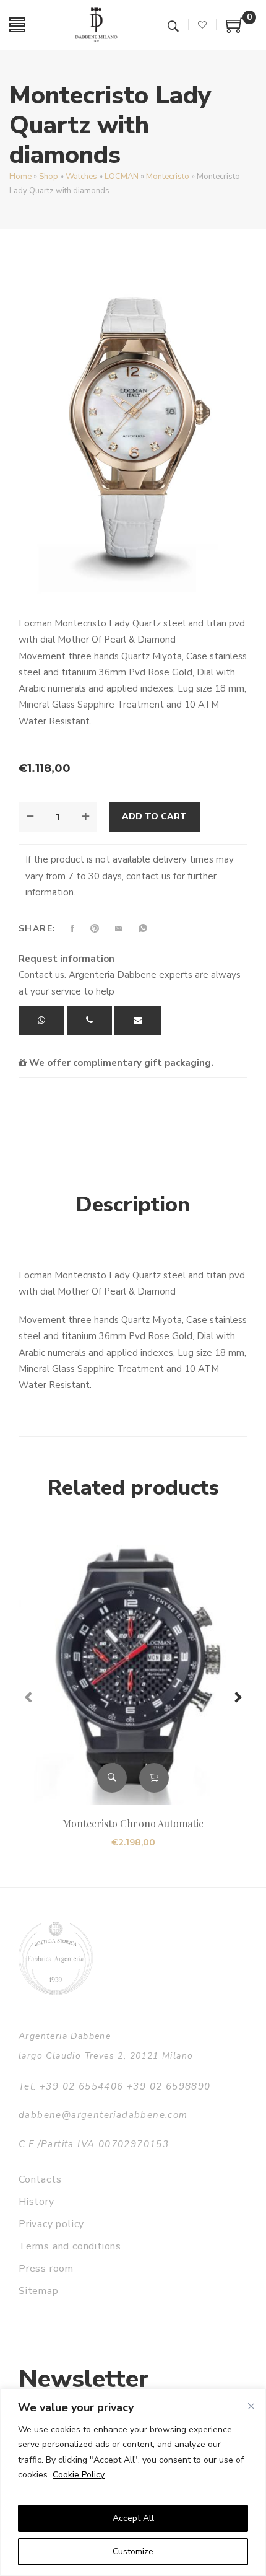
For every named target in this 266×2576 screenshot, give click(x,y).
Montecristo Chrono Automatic (133, 1823)
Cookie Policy (79, 2475)
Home (20, 177)
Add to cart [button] (154, 1778)
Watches (81, 177)
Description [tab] (133, 1205)
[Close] (251, 2406)
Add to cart (154, 816)
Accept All (133, 2518)
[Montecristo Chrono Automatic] (133, 1669)
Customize (133, 2552)
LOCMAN (122, 177)
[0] (235, 30)
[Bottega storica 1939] (56, 1958)
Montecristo (168, 177)
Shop (49, 177)
